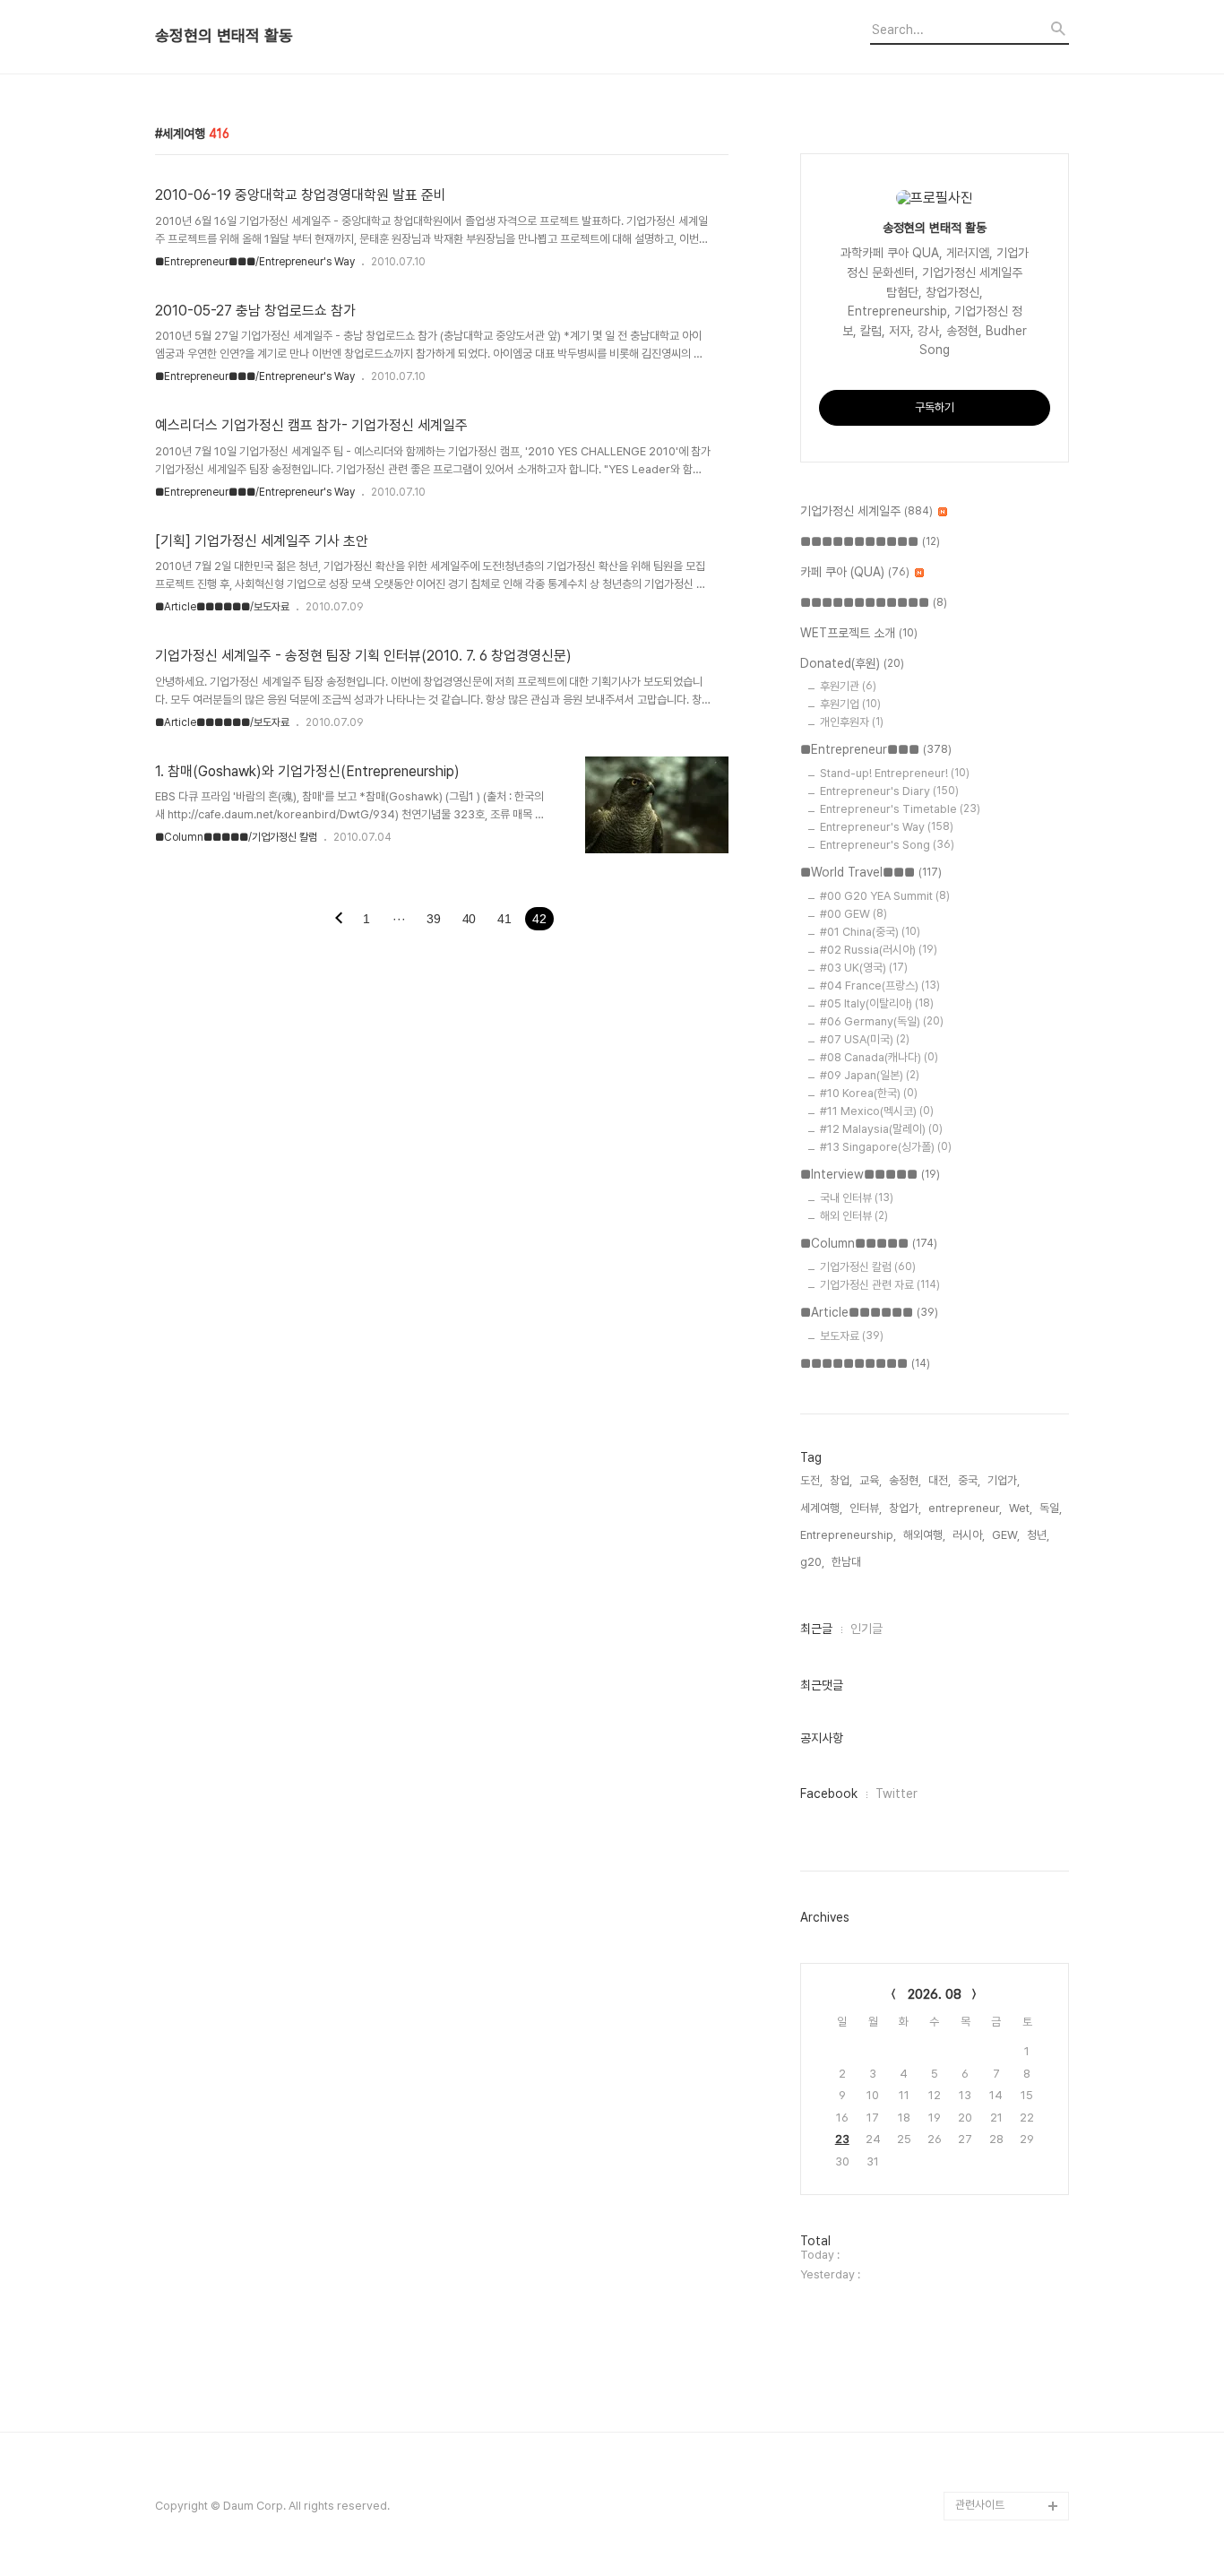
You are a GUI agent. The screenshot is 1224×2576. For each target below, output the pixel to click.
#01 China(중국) (870, 932)
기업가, (1004, 1480)
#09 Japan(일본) (870, 1075)
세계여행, (821, 1508)
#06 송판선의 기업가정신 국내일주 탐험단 (1009, 2463)
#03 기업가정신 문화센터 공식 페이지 (1009, 2405)
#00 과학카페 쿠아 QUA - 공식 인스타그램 (1009, 2233)
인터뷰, (866, 1508)
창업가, (905, 1508)
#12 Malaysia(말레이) (881, 1129)
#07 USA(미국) (865, 1039)
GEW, (1006, 1535)
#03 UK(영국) (864, 968)
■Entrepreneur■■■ (876, 749)
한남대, (848, 1562)
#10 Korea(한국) (869, 1093)
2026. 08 (935, 1994)
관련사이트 (980, 2505)
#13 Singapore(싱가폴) (886, 1147)
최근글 (816, 1629)
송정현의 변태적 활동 (224, 36)
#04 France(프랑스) (880, 985)
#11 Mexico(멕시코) (877, 1111)
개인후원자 (852, 722)
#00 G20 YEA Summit (885, 896)
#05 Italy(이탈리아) (877, 1003)
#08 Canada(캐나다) (879, 1057)
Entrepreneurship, (848, 1535)
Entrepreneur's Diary (889, 791)
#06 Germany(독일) (882, 1021)
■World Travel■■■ (871, 872)
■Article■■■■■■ (869, 1312)
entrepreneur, (965, 1508)
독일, (1051, 1508)
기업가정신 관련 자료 (880, 1285)
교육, (871, 1480)
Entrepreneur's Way (887, 827)
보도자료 (852, 1336)
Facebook (829, 1794)
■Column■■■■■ (869, 1243)
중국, (969, 1480)
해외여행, (924, 1535)
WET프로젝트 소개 (859, 633)
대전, (940, 1480)
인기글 (866, 1629)
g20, (812, 1562)
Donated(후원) (852, 663)
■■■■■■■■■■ (865, 1363)
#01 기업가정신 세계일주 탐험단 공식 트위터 (1008, 2291)
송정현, (905, 1480)
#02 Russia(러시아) (879, 950)
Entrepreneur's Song (887, 845)
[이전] (339, 920)
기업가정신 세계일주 (866, 511)
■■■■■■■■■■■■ (874, 602)
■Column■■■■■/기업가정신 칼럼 (236, 837)
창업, (841, 1480)
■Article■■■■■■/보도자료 (222, 607)
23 (842, 2139)
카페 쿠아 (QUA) (855, 572)
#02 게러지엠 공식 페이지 (1010, 2348)
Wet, (1021, 1508)
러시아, (969, 1535)
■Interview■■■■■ (870, 1174)
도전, (811, 1480)
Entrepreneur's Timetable (900, 809)
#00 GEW (853, 914)
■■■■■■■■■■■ (870, 541)
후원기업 (850, 704)
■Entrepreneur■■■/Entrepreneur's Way (255, 262)
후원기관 (848, 686)
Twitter (896, 1794)
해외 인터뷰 (854, 1216)
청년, (1038, 1535)
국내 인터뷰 (857, 1198)
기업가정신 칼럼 (868, 1267)
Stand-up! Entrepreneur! (895, 773)
